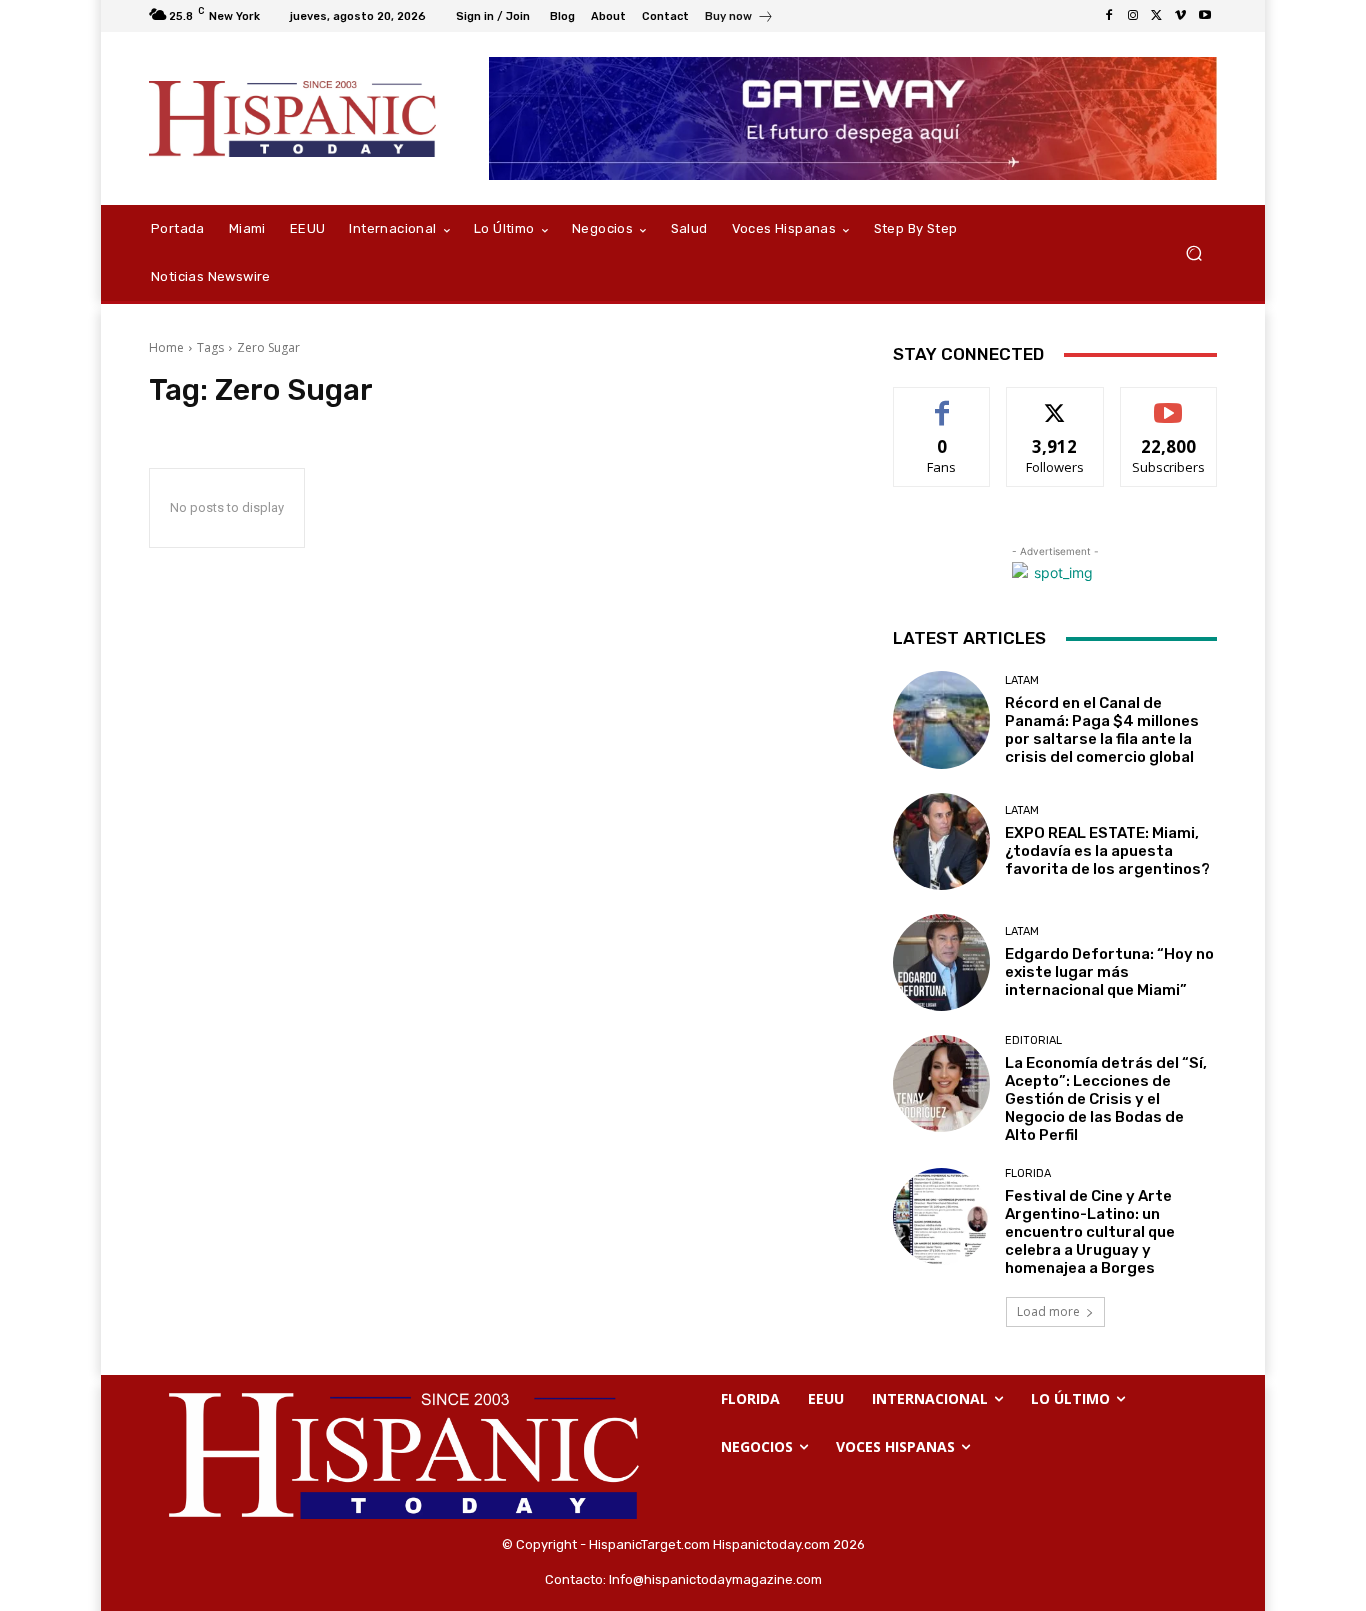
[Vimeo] (1181, 16)
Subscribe (1169, 402)
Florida (1028, 1173)
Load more (1048, 1311)
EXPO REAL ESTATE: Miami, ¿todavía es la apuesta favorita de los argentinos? (1107, 851)
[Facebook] (1109, 16)
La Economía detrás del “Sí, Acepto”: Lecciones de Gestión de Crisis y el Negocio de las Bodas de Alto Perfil (1106, 1099)
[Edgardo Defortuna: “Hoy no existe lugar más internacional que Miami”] (941, 962)
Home (166, 347)
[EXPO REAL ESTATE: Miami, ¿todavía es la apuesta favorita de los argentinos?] (941, 841)
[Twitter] (1157, 16)
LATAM (1022, 680)
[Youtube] (1205, 16)
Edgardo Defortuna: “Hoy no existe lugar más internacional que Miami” (1109, 972)
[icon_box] (739, 18)
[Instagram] (1133, 16)
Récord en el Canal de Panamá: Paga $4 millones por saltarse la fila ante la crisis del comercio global (1102, 730)
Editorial (1033, 1040)
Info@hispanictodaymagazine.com (715, 1579)
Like (942, 402)
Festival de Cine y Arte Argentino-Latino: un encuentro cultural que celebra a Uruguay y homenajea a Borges (1090, 1232)
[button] (1193, 253)
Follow (1055, 402)
